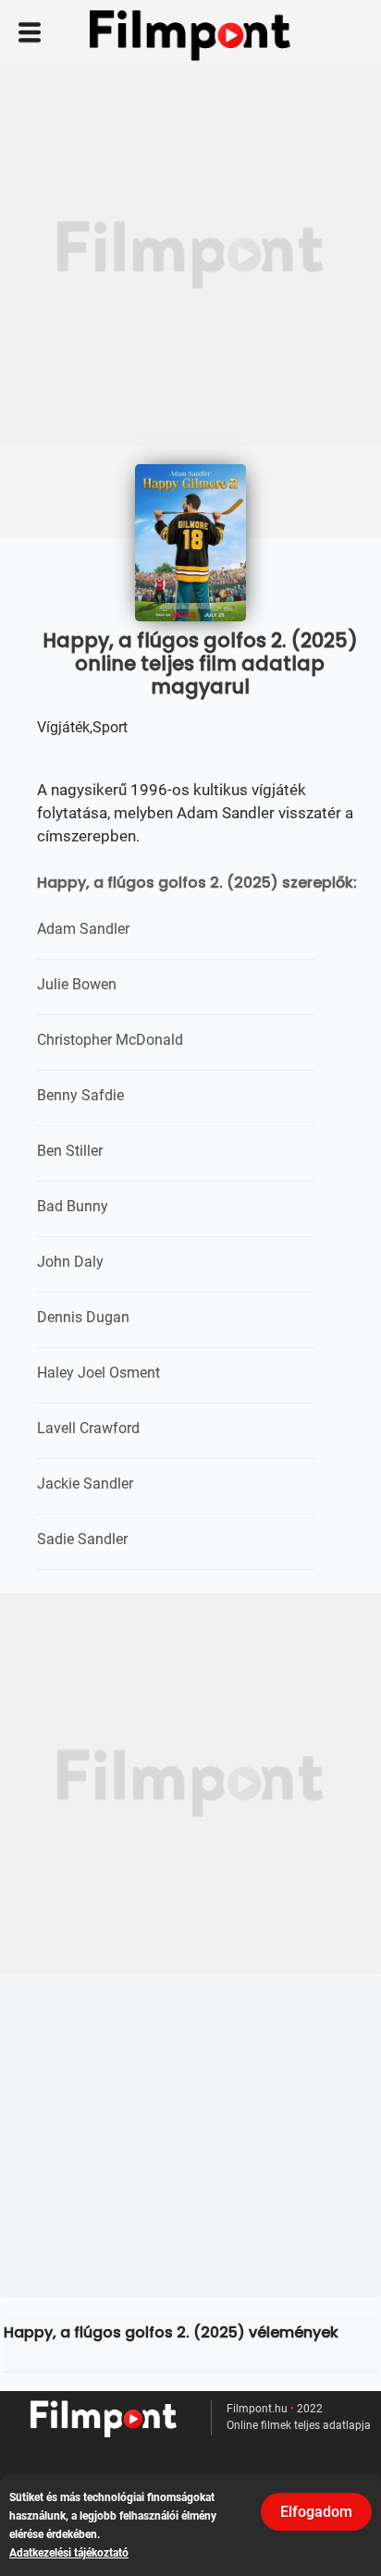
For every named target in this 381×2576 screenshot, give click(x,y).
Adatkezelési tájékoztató (69, 2553)
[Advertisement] (190, 255)
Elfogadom (316, 2512)
